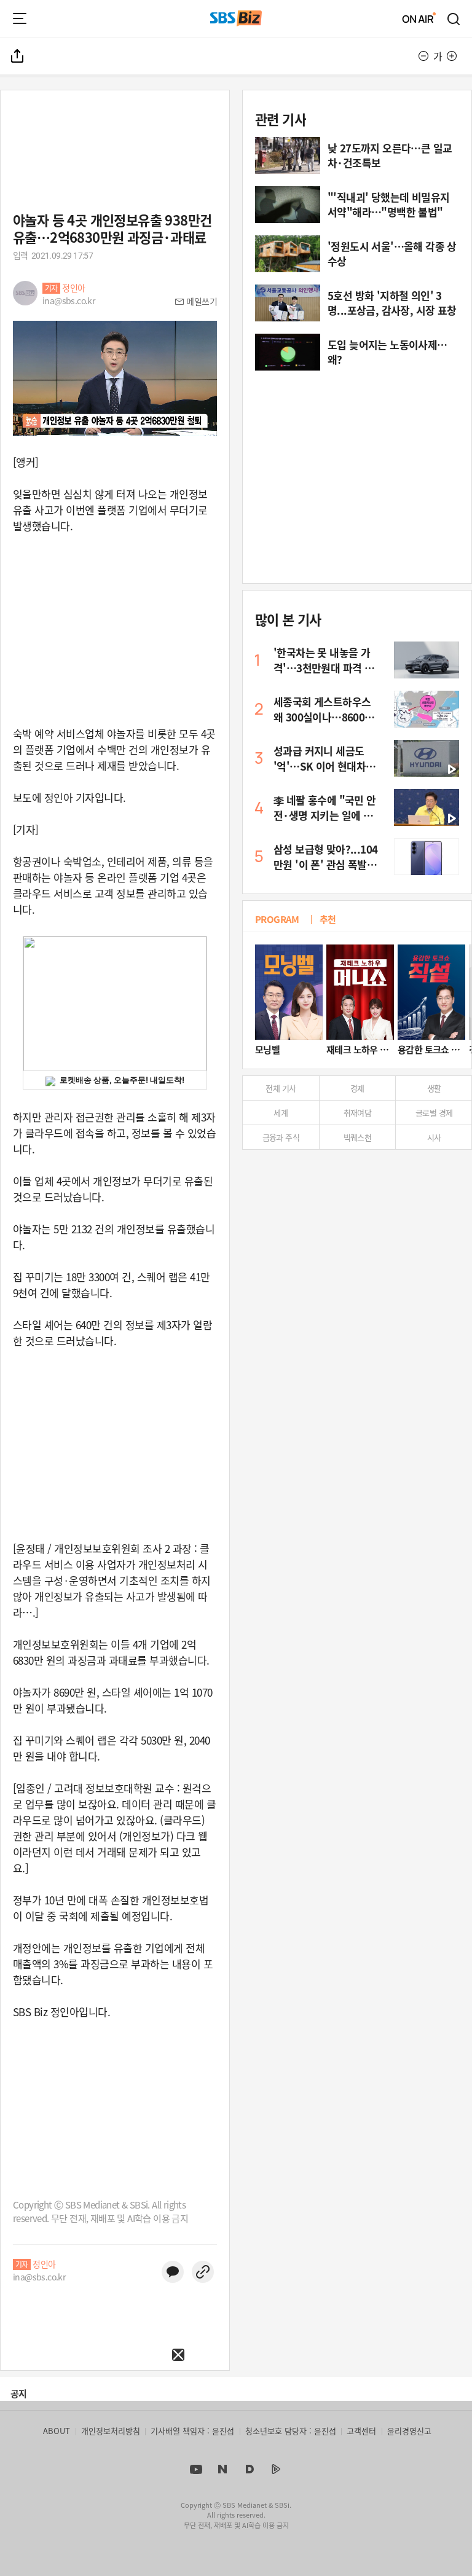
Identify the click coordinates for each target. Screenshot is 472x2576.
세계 (281, 1113)
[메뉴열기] (20, 18)
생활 (434, 1088)
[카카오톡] (173, 2272)
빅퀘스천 (358, 1137)
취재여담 (358, 1113)
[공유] (18, 56)
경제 (357, 1088)
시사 (434, 1137)
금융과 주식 (281, 1137)
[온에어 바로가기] (419, 18)
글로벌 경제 (434, 1113)
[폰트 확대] (452, 56)
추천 (328, 919)
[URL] (203, 2272)
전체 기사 (281, 1088)
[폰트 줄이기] (423, 56)
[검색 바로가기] (454, 18)
